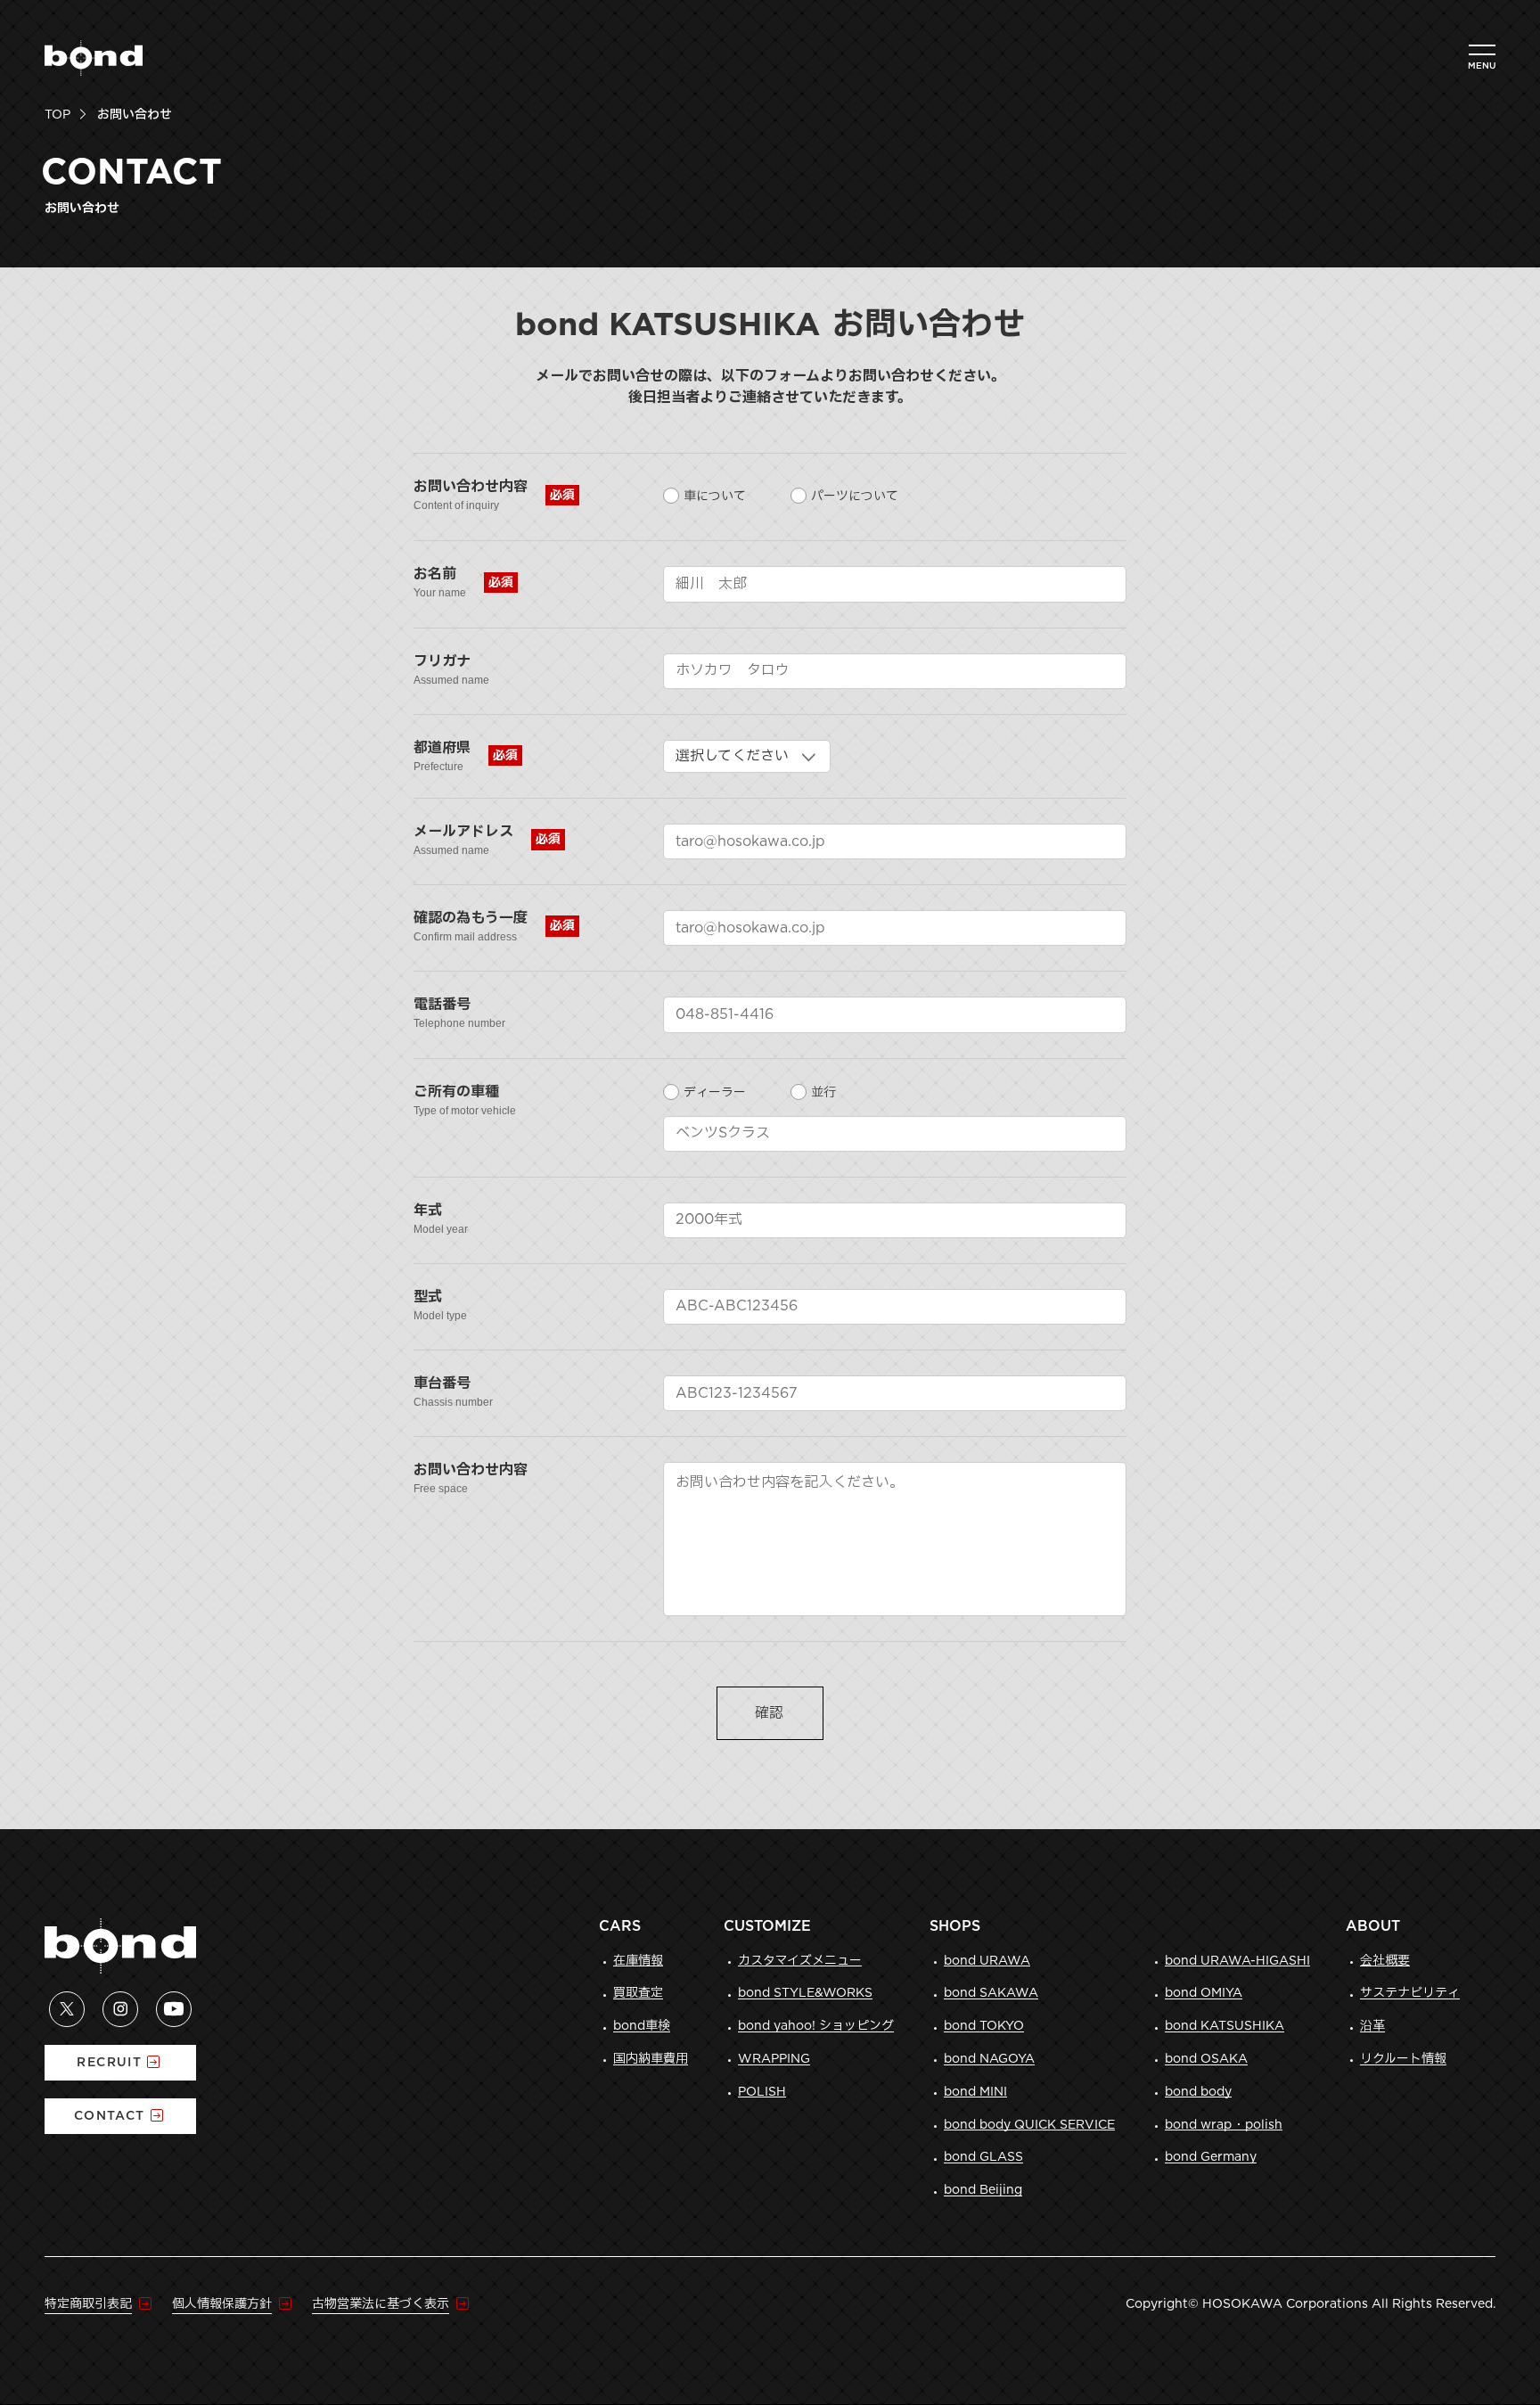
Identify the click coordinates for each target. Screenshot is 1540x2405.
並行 (823, 1093)
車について (715, 497)
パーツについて (855, 497)
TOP (57, 115)
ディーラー (715, 1093)
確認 (769, 1713)
